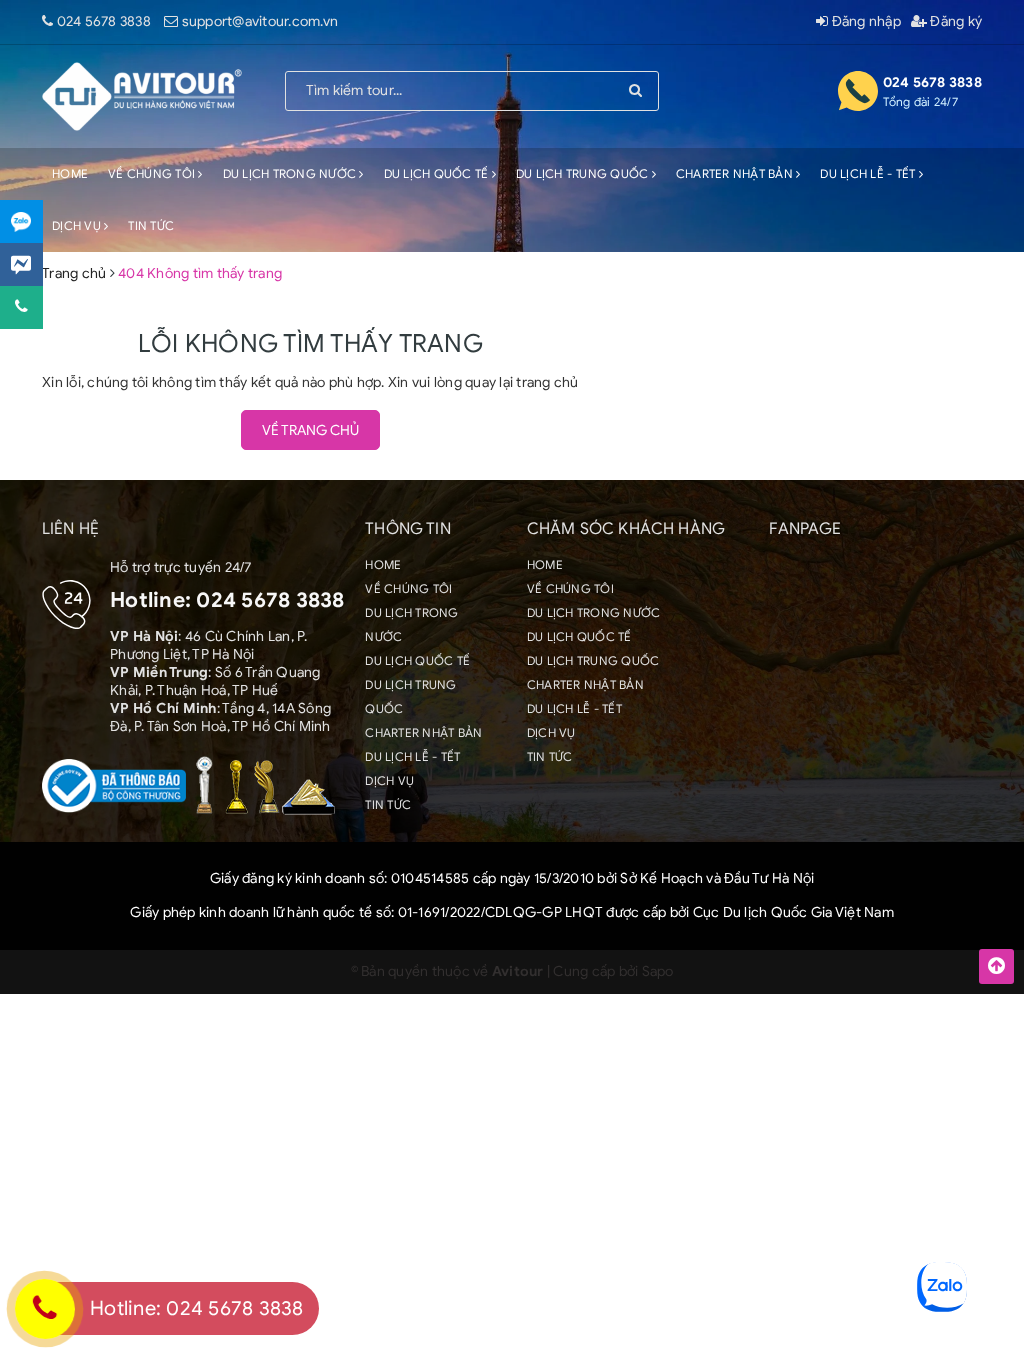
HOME (70, 173)
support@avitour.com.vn (260, 21)
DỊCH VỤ (78, 225)
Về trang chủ (310, 430)
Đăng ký (954, 21)
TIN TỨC (151, 225)
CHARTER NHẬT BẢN (736, 173)
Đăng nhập (864, 21)
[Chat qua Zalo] (21, 221)
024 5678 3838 (104, 21)
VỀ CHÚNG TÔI (153, 173)
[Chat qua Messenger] (21, 264)
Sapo (658, 971)
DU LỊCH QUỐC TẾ (438, 173)
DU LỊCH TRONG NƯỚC (291, 173)
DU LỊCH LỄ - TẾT (869, 173)
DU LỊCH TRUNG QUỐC (584, 173)
